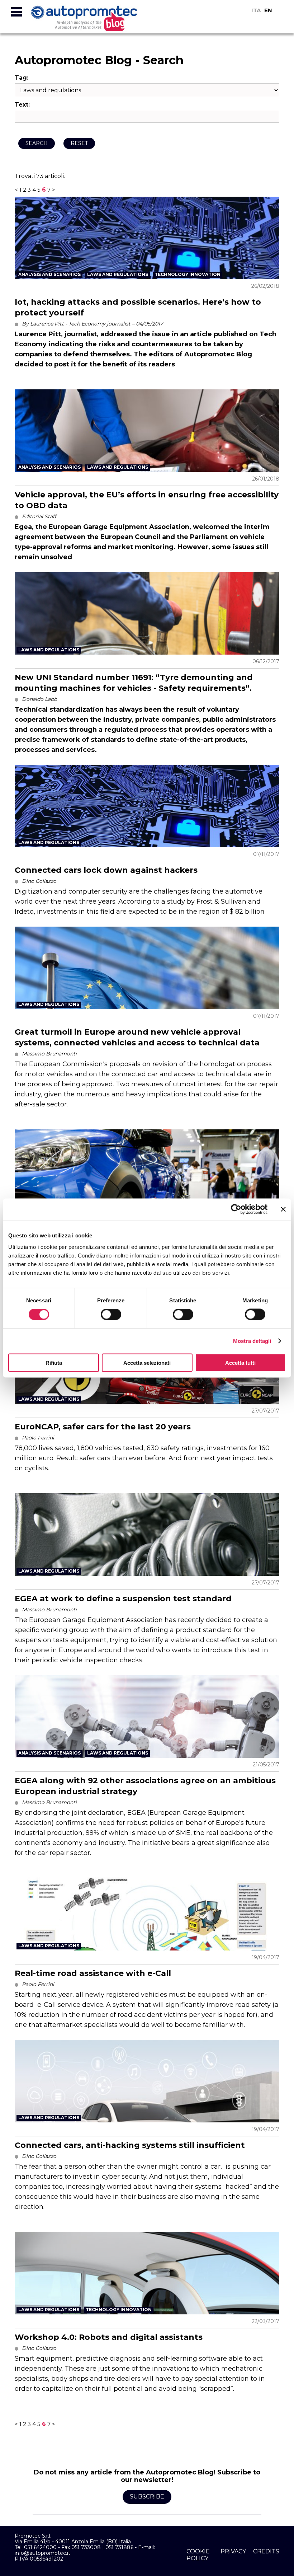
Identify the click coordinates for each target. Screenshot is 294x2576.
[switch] (111, 1315)
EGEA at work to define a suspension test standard (123, 1599)
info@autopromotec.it (42, 2553)
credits (266, 2551)
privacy (233, 2551)
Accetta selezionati (147, 1362)
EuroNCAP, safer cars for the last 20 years (103, 1427)
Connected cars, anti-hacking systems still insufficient (130, 2145)
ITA (256, 10)
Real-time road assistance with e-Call (93, 1973)
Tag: (22, 78)
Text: (22, 105)
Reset (79, 143)
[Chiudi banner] (283, 1209)
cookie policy (198, 2555)
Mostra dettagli (252, 1341)
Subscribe (147, 2497)
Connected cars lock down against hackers (106, 870)
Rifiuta (54, 1362)
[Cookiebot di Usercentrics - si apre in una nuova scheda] (236, 1209)
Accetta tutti (240, 1362)
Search (37, 143)
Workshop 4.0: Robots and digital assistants (109, 2337)
